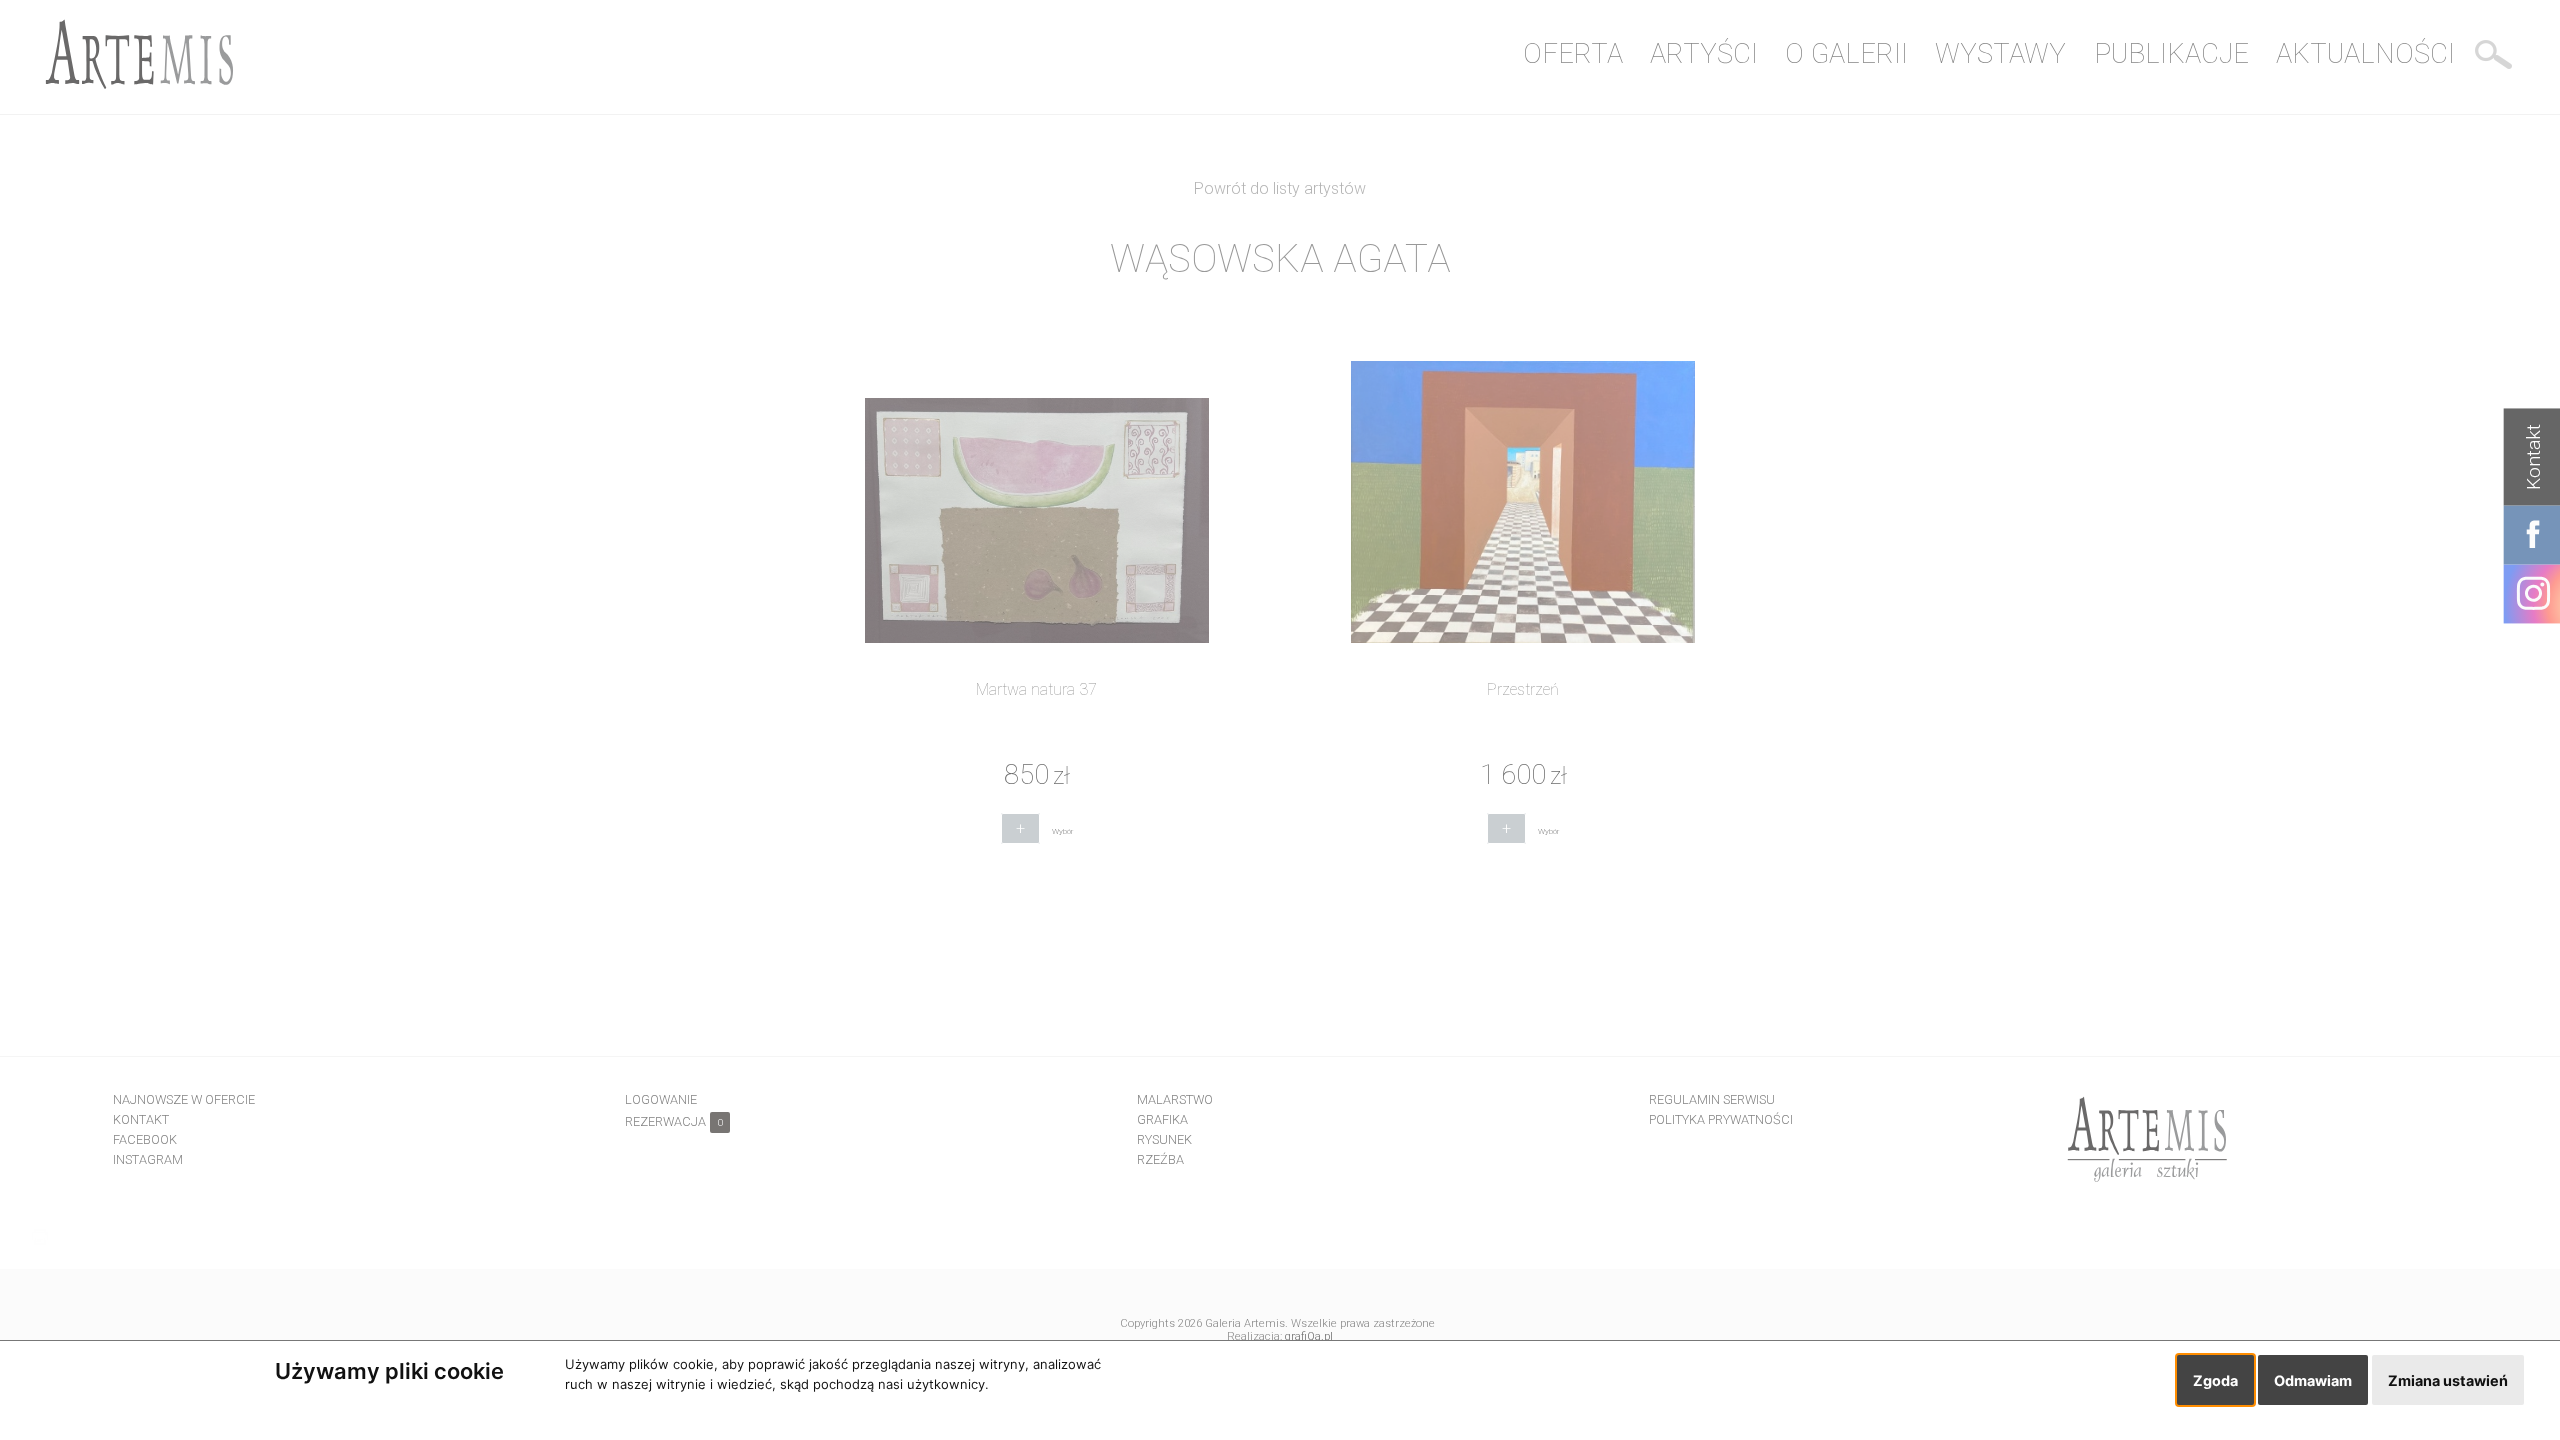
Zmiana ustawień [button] (2448, 1380)
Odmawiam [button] (2313, 1380)
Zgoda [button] (2215, 1380)
